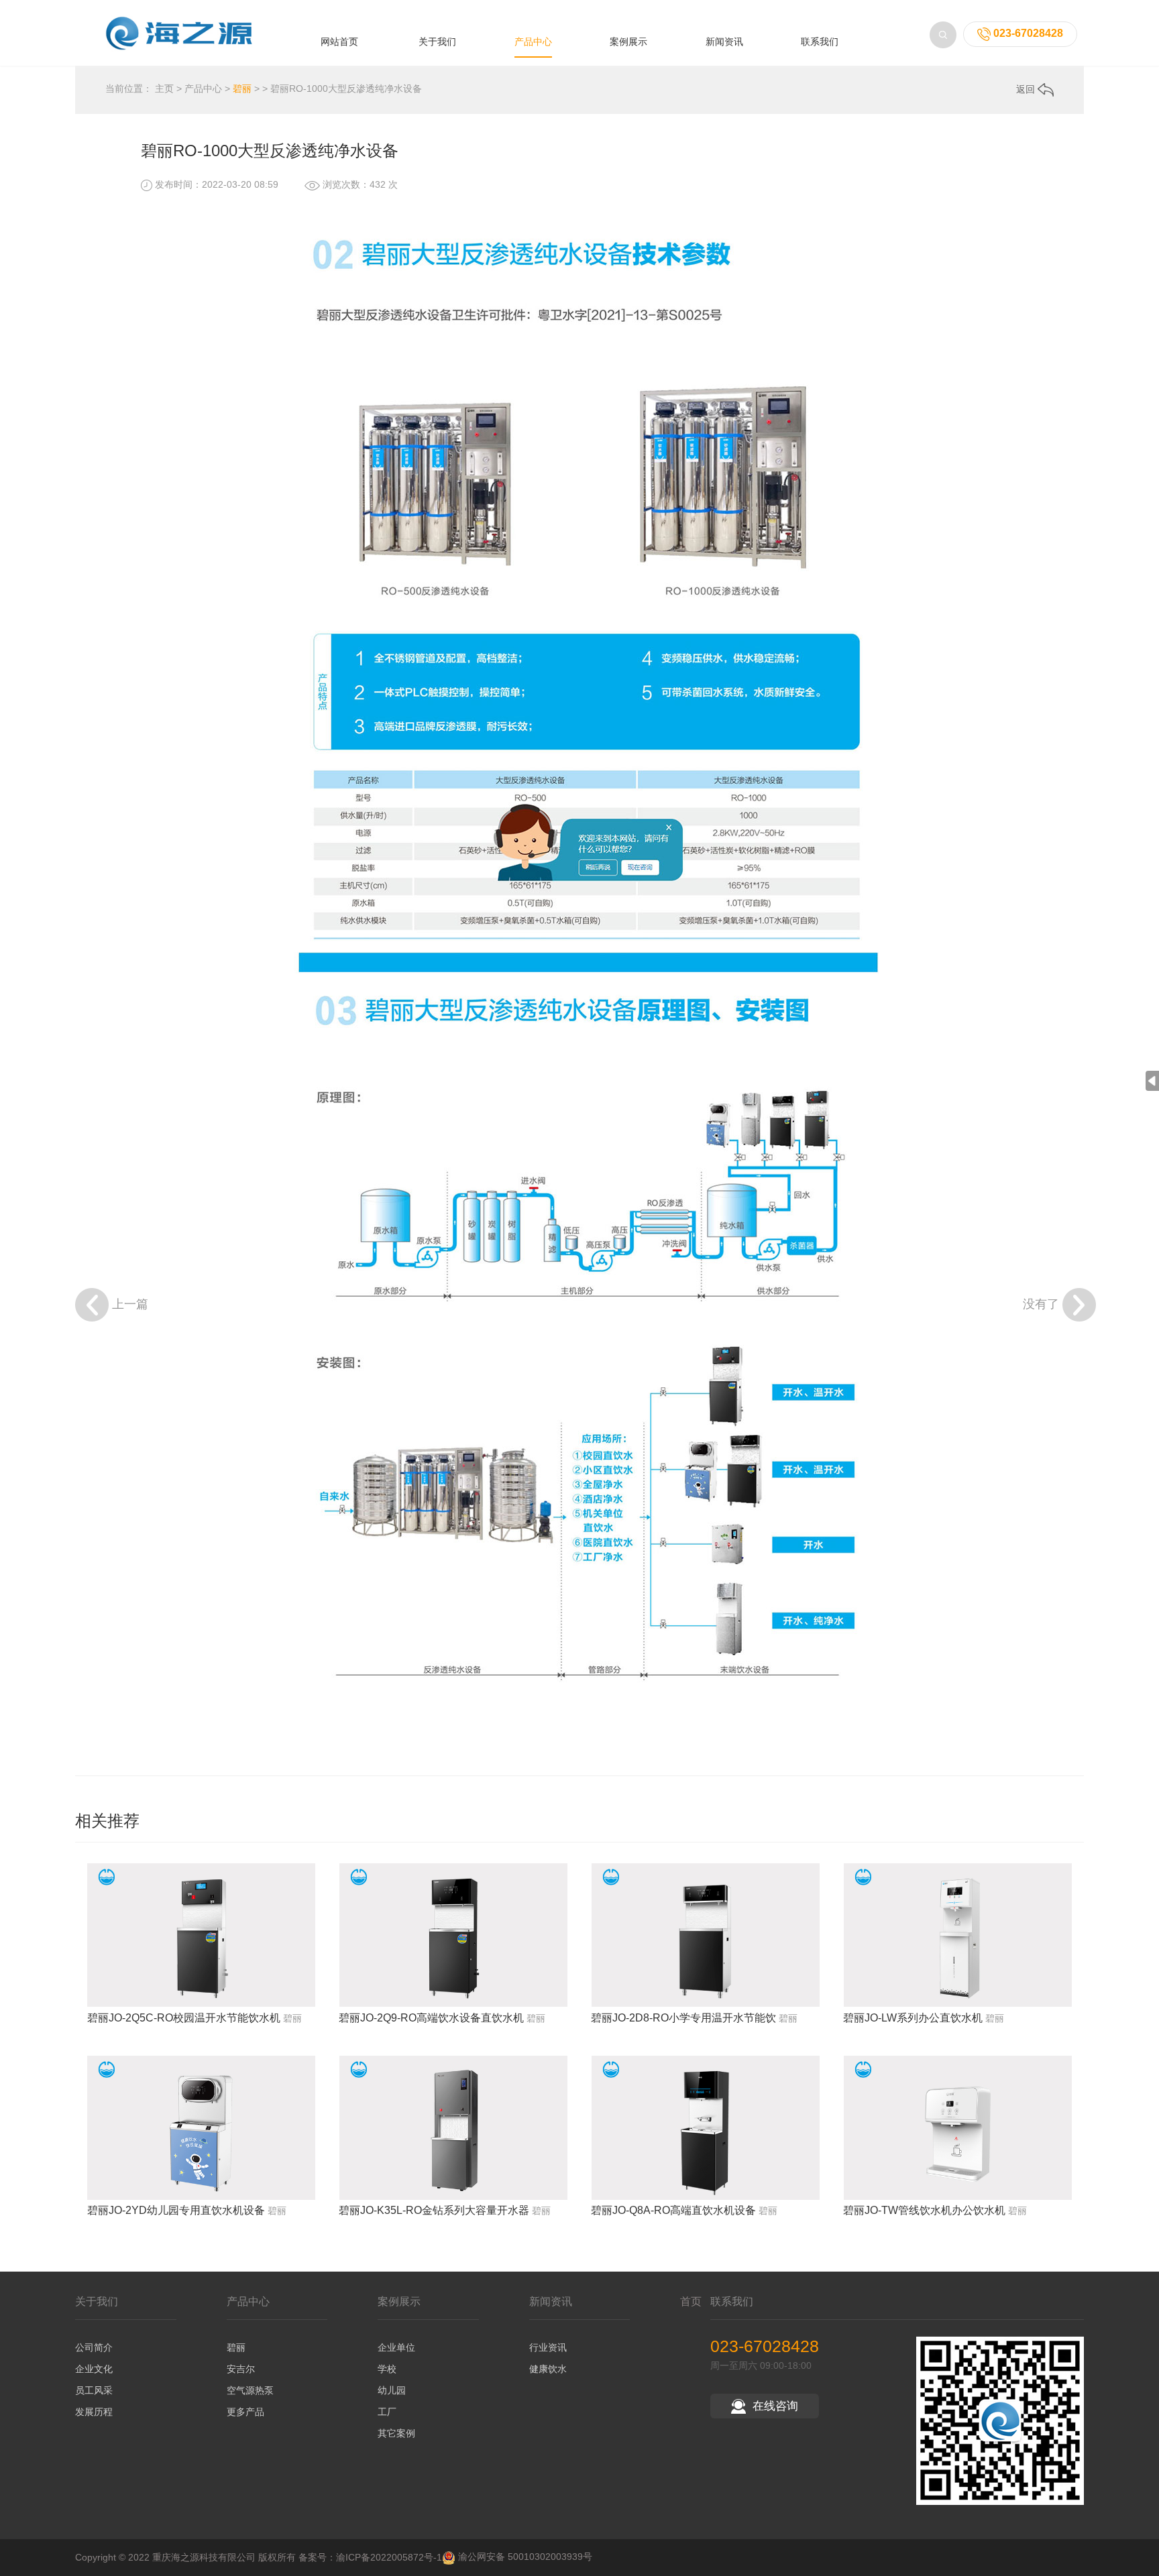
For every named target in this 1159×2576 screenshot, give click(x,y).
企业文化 (94, 2369)
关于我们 (437, 42)
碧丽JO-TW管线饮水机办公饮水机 (924, 2210)
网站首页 (339, 42)
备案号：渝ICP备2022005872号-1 (370, 2557)
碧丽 (242, 89)
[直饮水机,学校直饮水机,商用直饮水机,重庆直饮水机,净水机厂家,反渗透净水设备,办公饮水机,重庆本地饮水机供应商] (186, 32)
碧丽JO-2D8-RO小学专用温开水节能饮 (683, 2018)
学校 (387, 2369)
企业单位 (396, 2347)
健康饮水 (548, 2369)
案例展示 (628, 42)
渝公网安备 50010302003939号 (524, 2557)
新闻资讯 (724, 42)
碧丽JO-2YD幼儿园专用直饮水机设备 (176, 2210)
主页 (164, 89)
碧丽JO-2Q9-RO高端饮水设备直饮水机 (431, 2018)
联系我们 (820, 42)
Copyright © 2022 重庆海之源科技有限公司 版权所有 (185, 2557)
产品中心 (533, 42)
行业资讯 (548, 2347)
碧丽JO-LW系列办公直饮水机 (913, 2018)
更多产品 (245, 2412)
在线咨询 (775, 2406)
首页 (691, 2301)
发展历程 (94, 2412)
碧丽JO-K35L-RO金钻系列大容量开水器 (434, 2210)
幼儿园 (392, 2390)
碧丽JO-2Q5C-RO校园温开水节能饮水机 (184, 2018)
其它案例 (396, 2433)
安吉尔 (241, 2369)
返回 (1027, 89)
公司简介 (94, 2347)
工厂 (387, 2412)
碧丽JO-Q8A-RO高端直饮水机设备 (673, 2210)
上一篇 (130, 1304)
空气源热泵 (250, 2390)
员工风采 (94, 2390)
